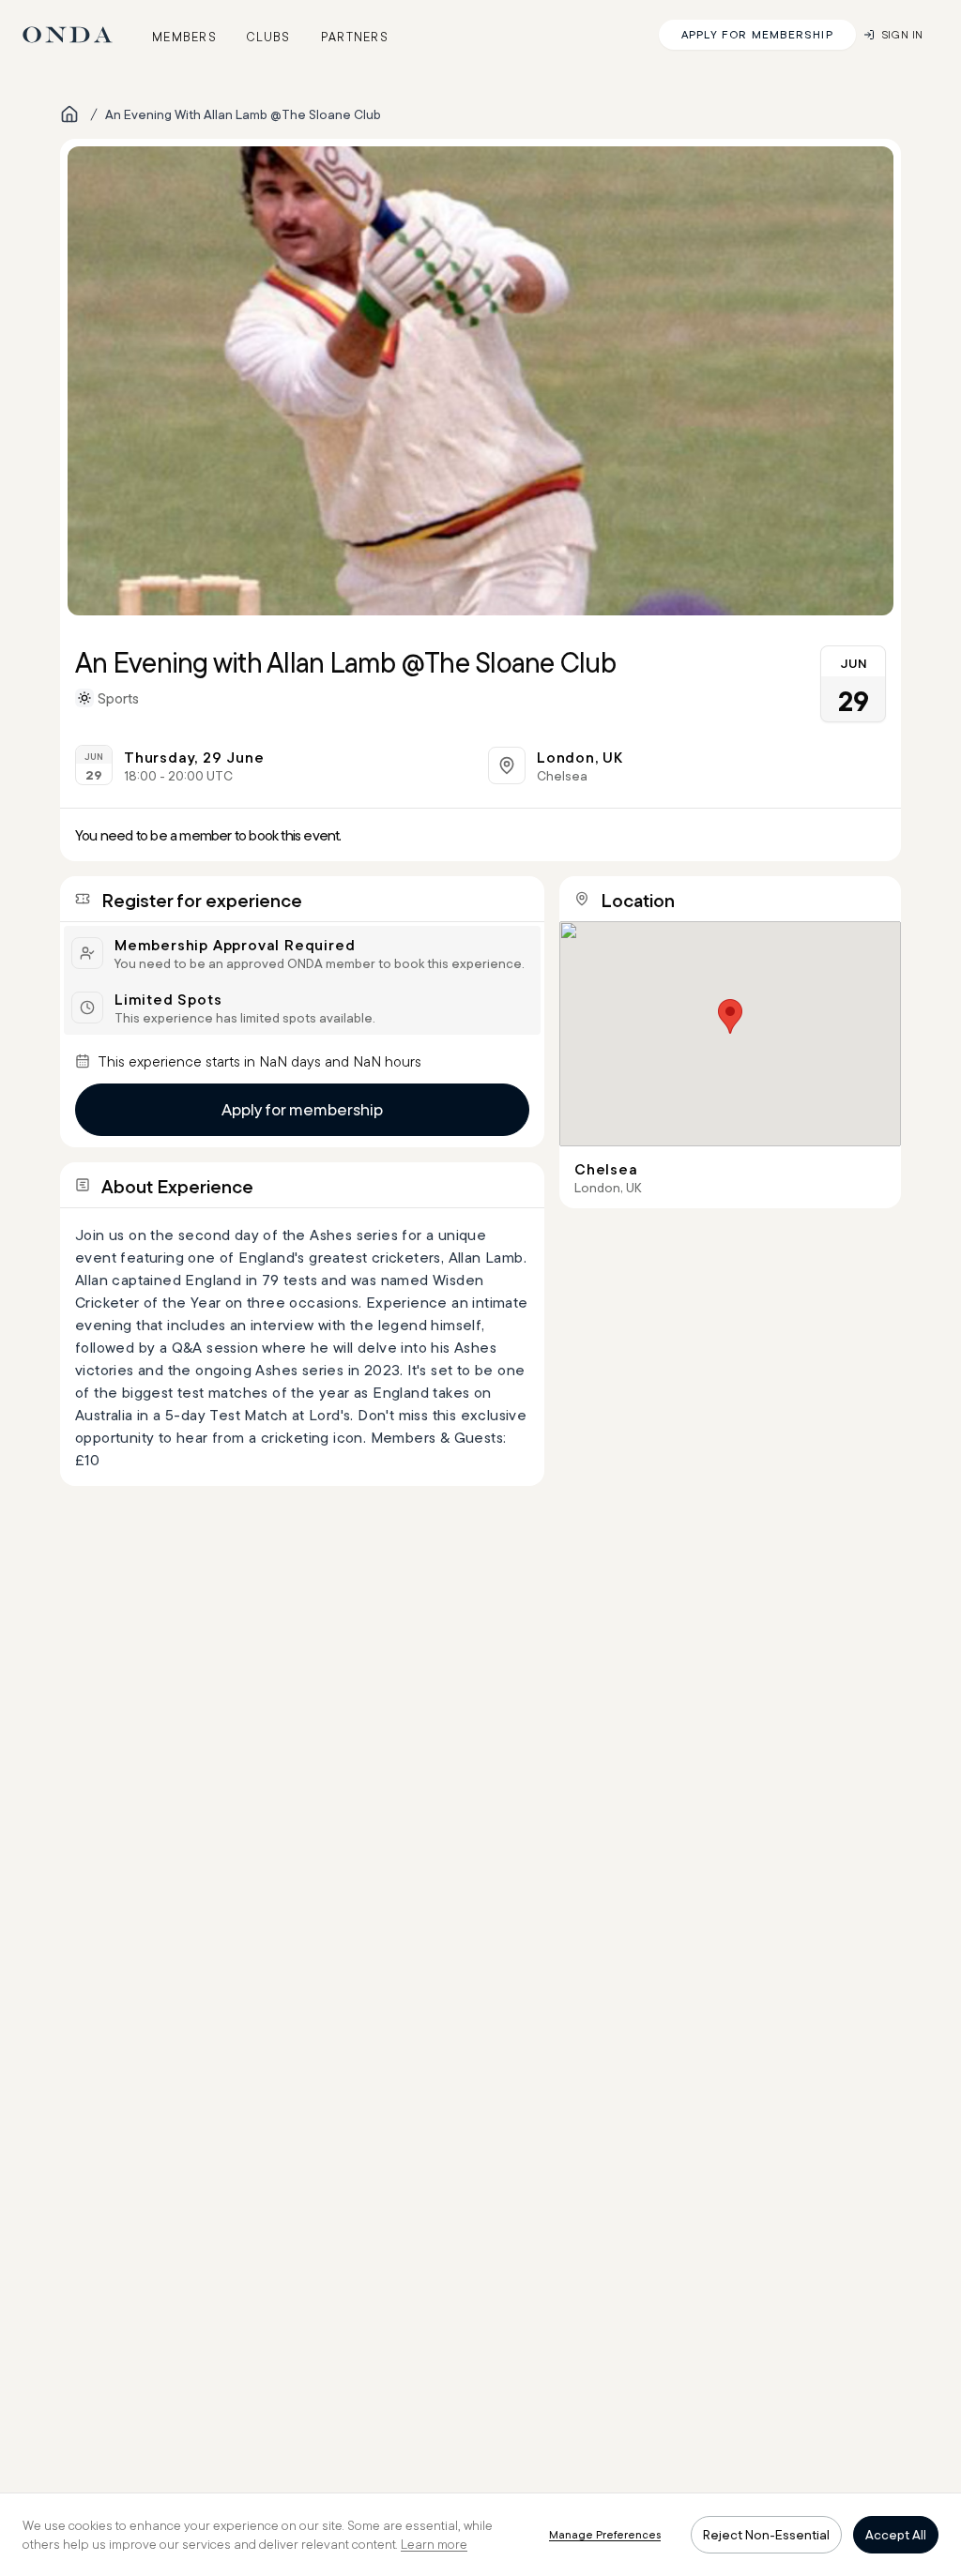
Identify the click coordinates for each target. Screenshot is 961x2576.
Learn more (434, 2544)
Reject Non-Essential (766, 2535)
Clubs (269, 37)
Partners (355, 37)
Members (184, 37)
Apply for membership (302, 1109)
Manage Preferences (605, 2534)
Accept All (896, 2535)
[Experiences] (69, 114)
